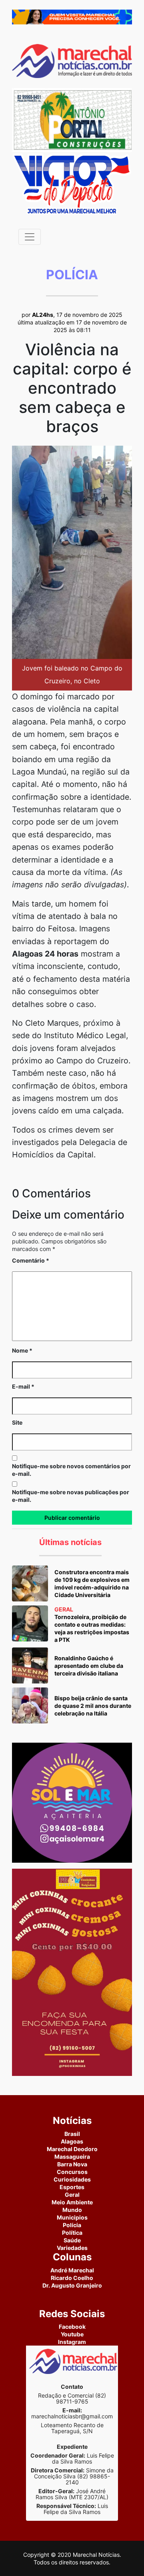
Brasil (72, 2134)
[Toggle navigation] (30, 237)
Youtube (72, 2334)
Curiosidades (72, 2179)
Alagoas (72, 2141)
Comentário (31, 1260)
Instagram (72, 2342)
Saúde (72, 2240)
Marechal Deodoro (72, 2149)
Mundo (72, 2210)
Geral (72, 2195)
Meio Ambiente (72, 2202)
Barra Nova (72, 2164)
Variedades (72, 2248)
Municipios (72, 2217)
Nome (22, 1350)
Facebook (72, 2327)
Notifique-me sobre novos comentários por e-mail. (71, 1470)
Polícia (72, 2225)
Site (17, 1422)
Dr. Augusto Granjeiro (72, 2285)
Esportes (72, 2187)
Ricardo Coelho (72, 2278)
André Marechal (72, 2270)
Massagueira (72, 2157)
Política (72, 2233)
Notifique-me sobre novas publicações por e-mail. (71, 1496)
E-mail (23, 1386)
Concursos (72, 2172)
